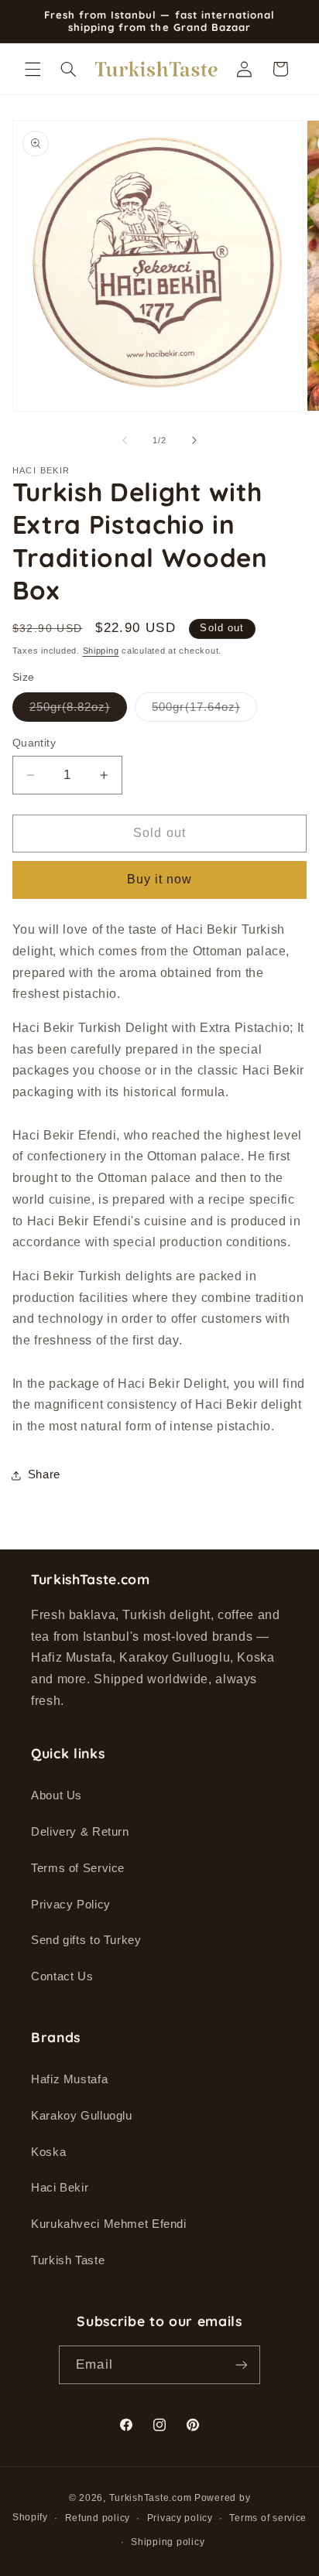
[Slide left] (125, 441)
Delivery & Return (80, 1832)
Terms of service (268, 2518)
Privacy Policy (71, 1905)
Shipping (101, 651)
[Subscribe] (241, 2364)
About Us (57, 1795)
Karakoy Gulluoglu (82, 2116)
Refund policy (98, 2518)
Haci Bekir (60, 2188)
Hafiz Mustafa (69, 2079)
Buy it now (160, 879)
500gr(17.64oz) (204, 711)
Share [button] (44, 1474)
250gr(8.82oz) (79, 711)
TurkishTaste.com (151, 2498)
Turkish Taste (68, 2260)
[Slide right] (194, 441)
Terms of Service (78, 1868)
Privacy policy (180, 2518)
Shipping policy (168, 2542)
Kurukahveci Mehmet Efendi (109, 2224)
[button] (33, 69)
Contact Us (62, 1976)
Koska (48, 2152)
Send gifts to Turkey (86, 1940)
